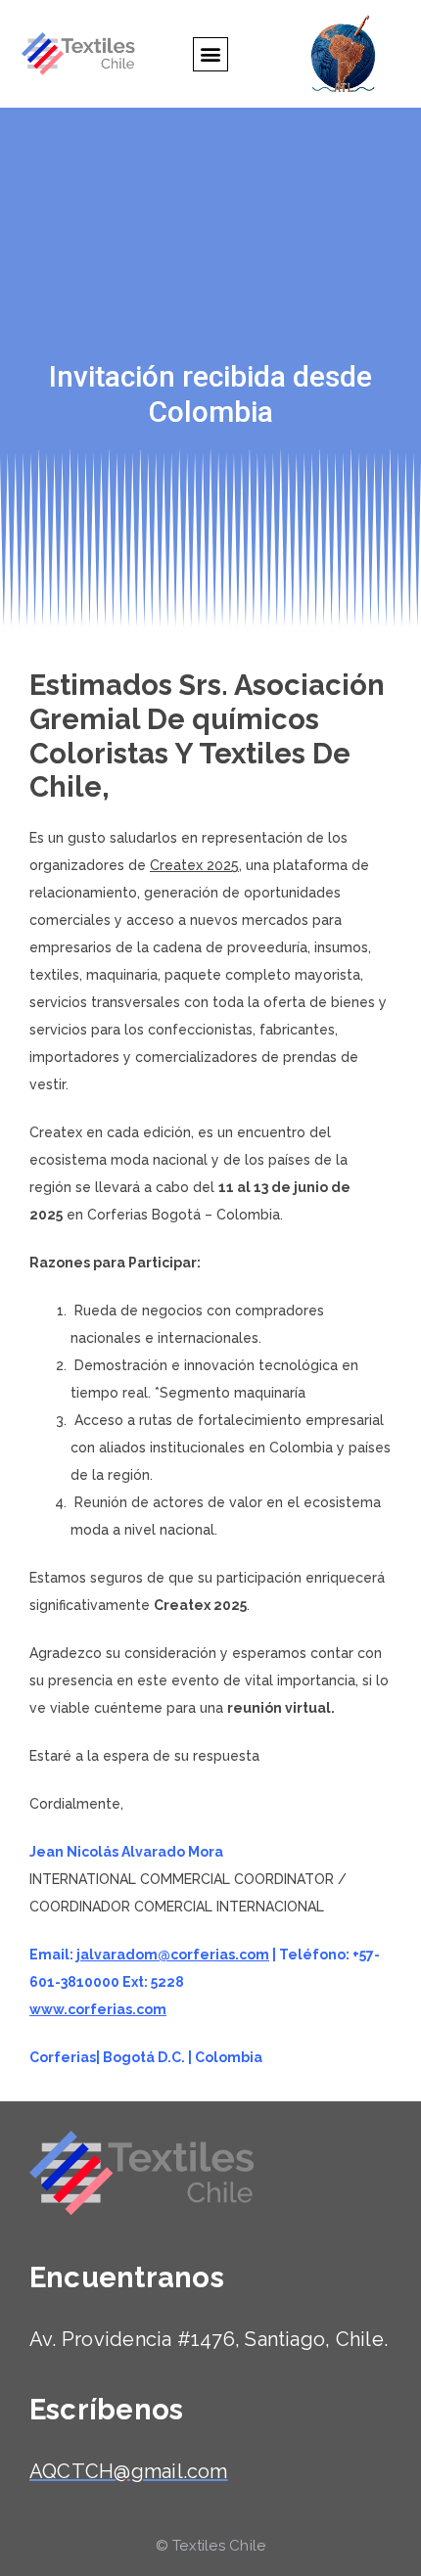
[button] (210, 54)
